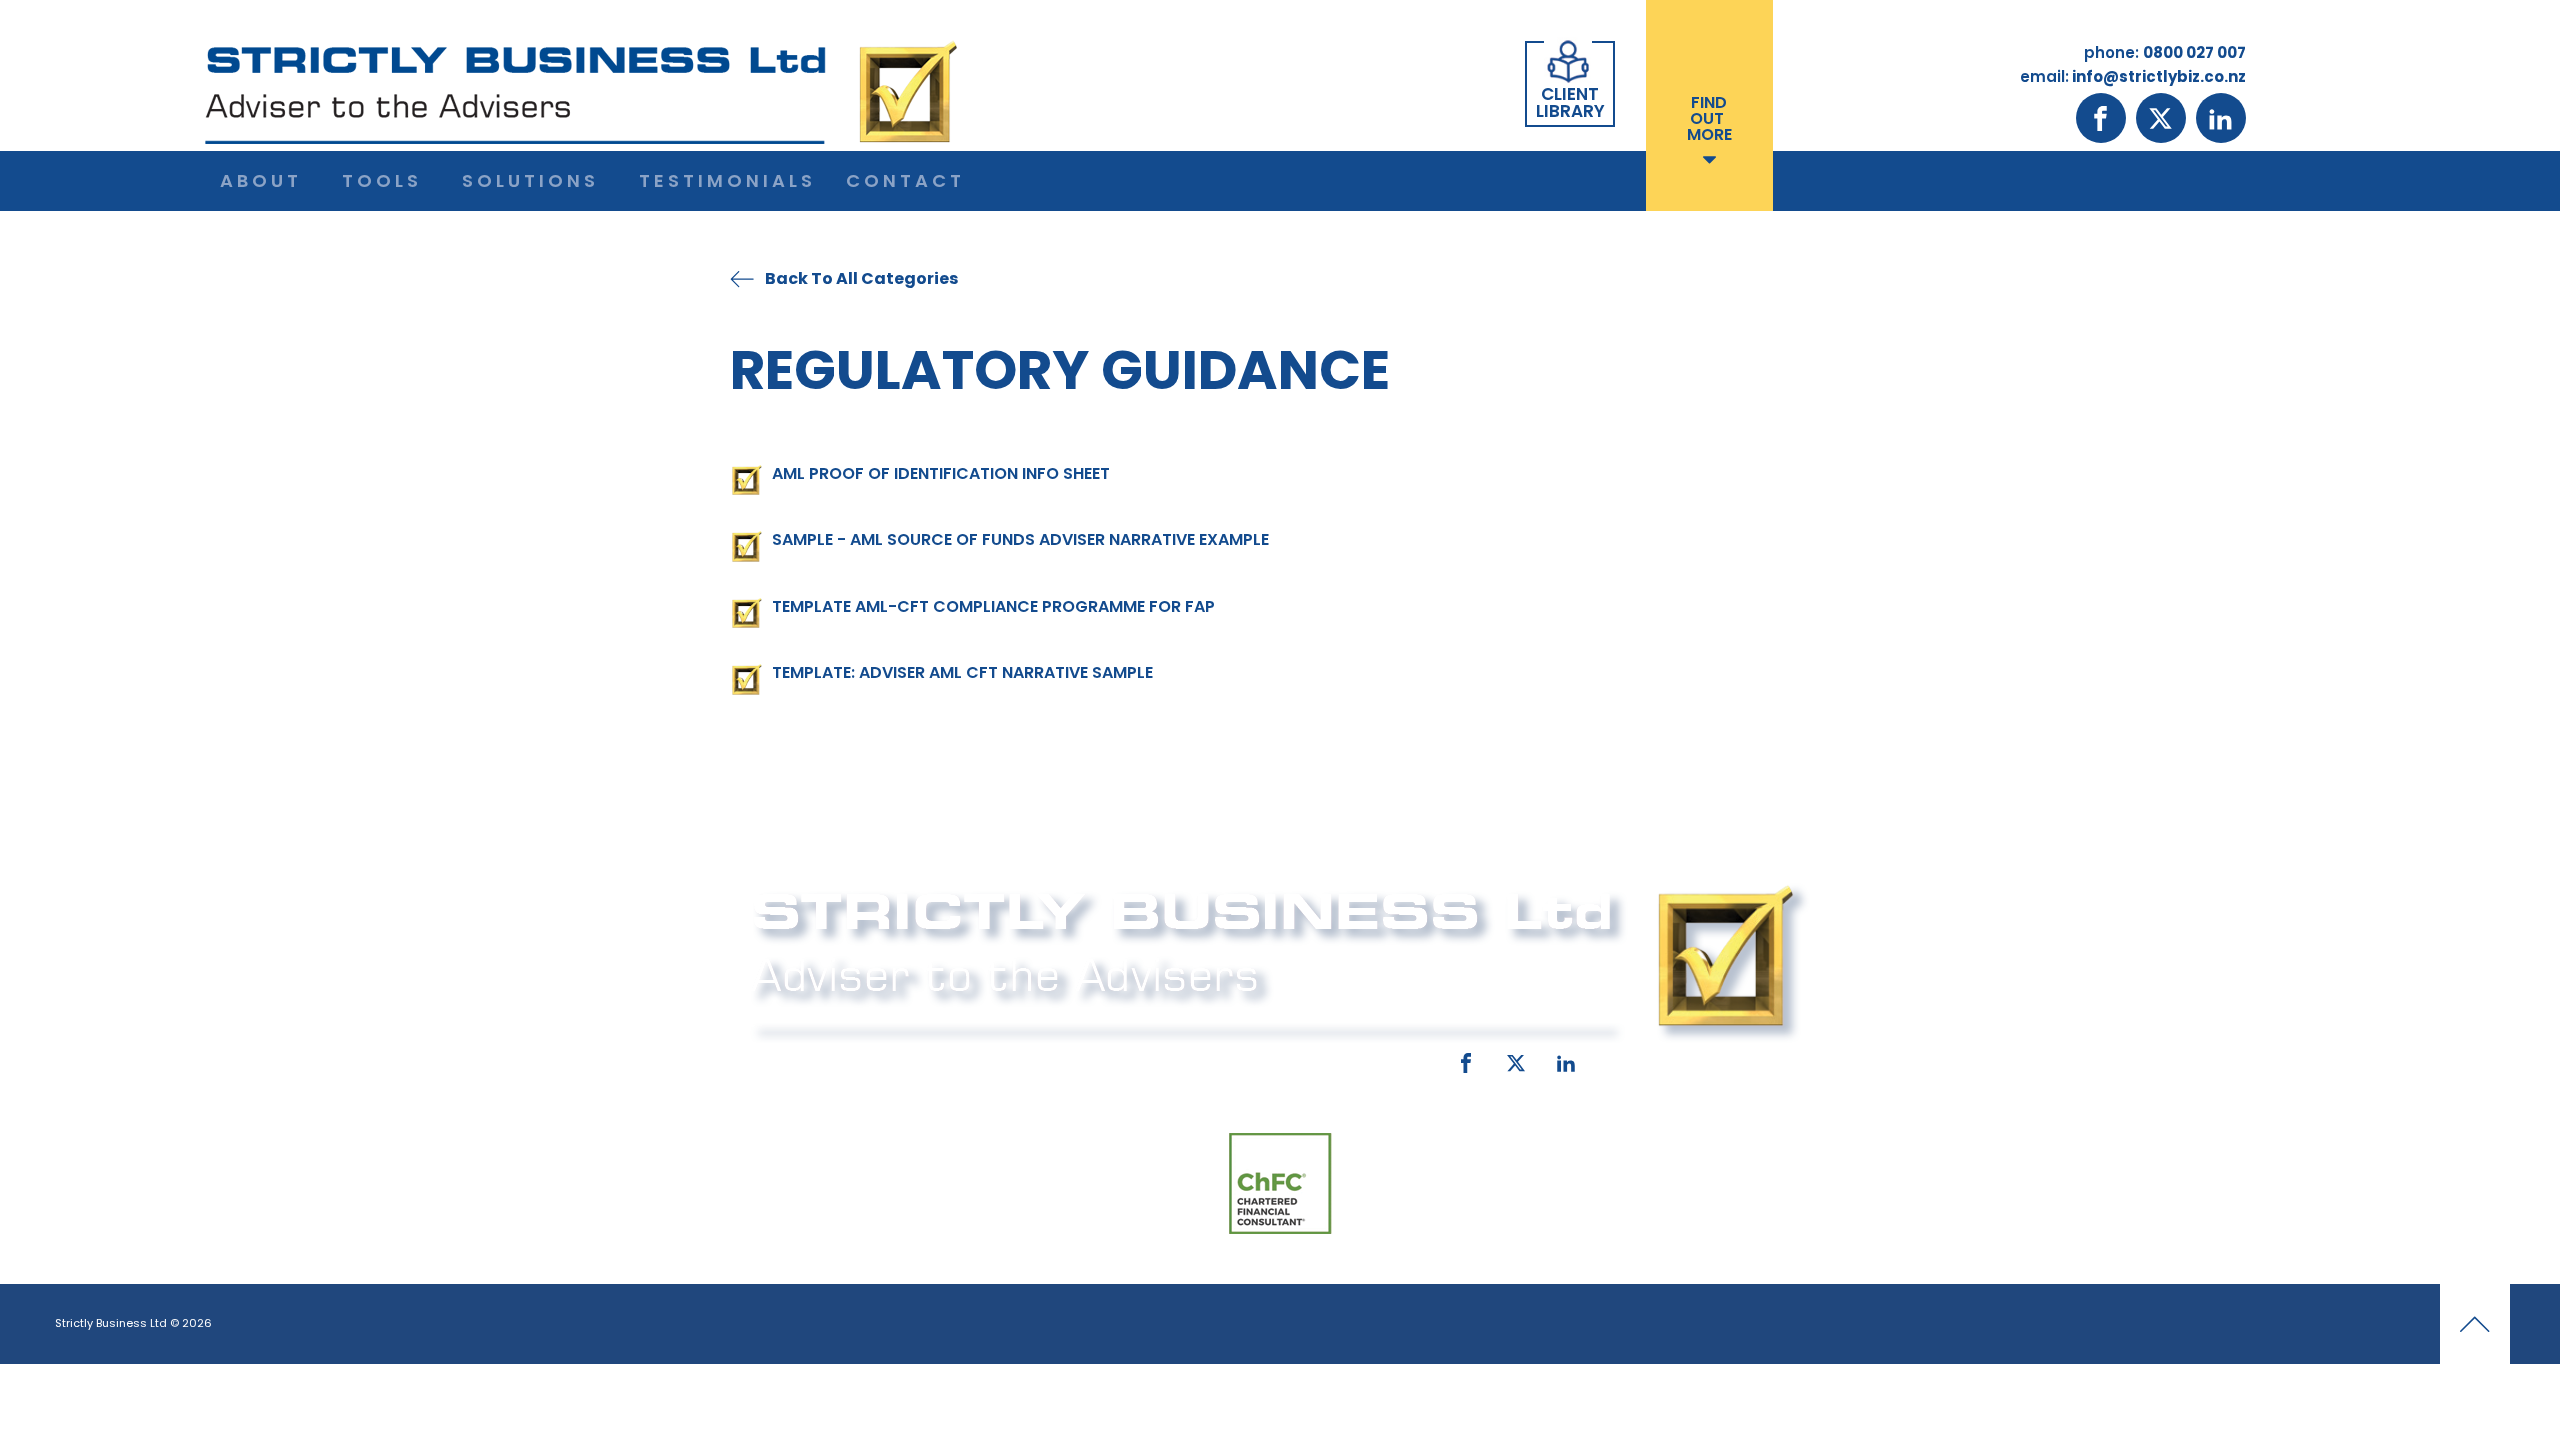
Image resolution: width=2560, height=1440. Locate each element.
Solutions (530, 180)
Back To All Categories (861, 278)
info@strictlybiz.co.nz (1252, 1059)
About (261, 180)
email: (1107, 1059)
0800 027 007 (882, 1059)
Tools (382, 180)
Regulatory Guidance (1060, 369)
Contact (905, 180)
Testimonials (727, 180)
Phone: (775, 1059)
